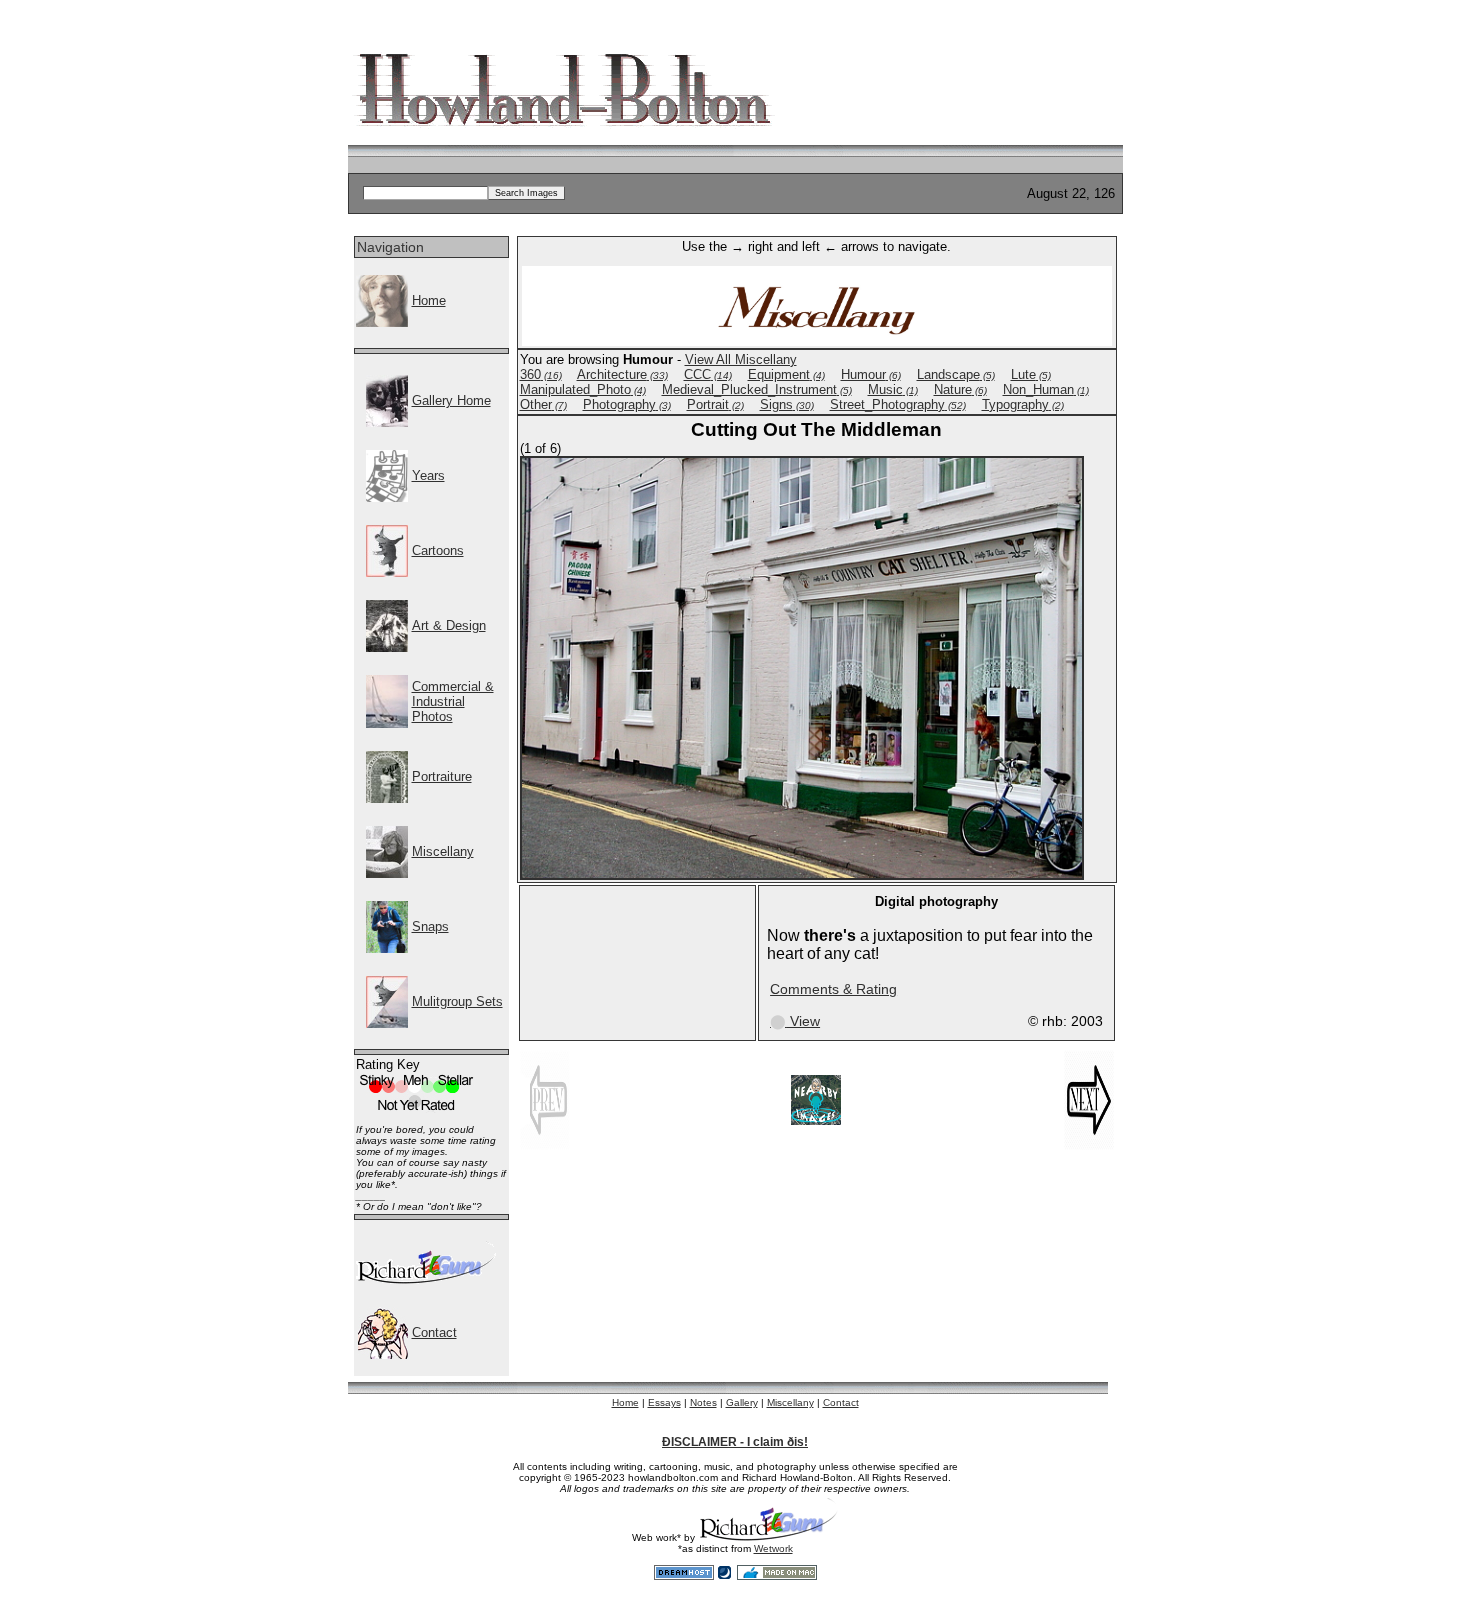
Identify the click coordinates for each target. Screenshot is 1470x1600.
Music (893, 389)
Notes (703, 1402)
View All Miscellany (741, 359)
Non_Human (1046, 389)
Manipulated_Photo (583, 389)
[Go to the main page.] (382, 322)
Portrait (715, 404)
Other (543, 404)
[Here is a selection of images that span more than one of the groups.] (387, 1023)
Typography (1023, 404)
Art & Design (449, 625)
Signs (787, 404)
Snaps (430, 926)
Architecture (622, 374)
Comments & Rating (833, 989)
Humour (871, 374)
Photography (627, 404)
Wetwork (773, 1548)
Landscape (956, 374)
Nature (960, 389)
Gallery (742, 1402)
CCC (708, 374)
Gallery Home (451, 400)
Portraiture (442, 776)
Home (429, 300)
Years (428, 475)
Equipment (786, 374)
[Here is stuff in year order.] (387, 497)
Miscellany (443, 851)
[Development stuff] (426, 1279)
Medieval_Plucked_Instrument (757, 389)
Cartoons (438, 550)
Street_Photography (898, 404)
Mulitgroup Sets (457, 1001)
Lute (1031, 374)
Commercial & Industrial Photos (453, 701)
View (795, 1021)
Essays (664, 1402)
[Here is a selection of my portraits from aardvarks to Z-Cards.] (387, 798)
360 (541, 374)
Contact (434, 1332)
